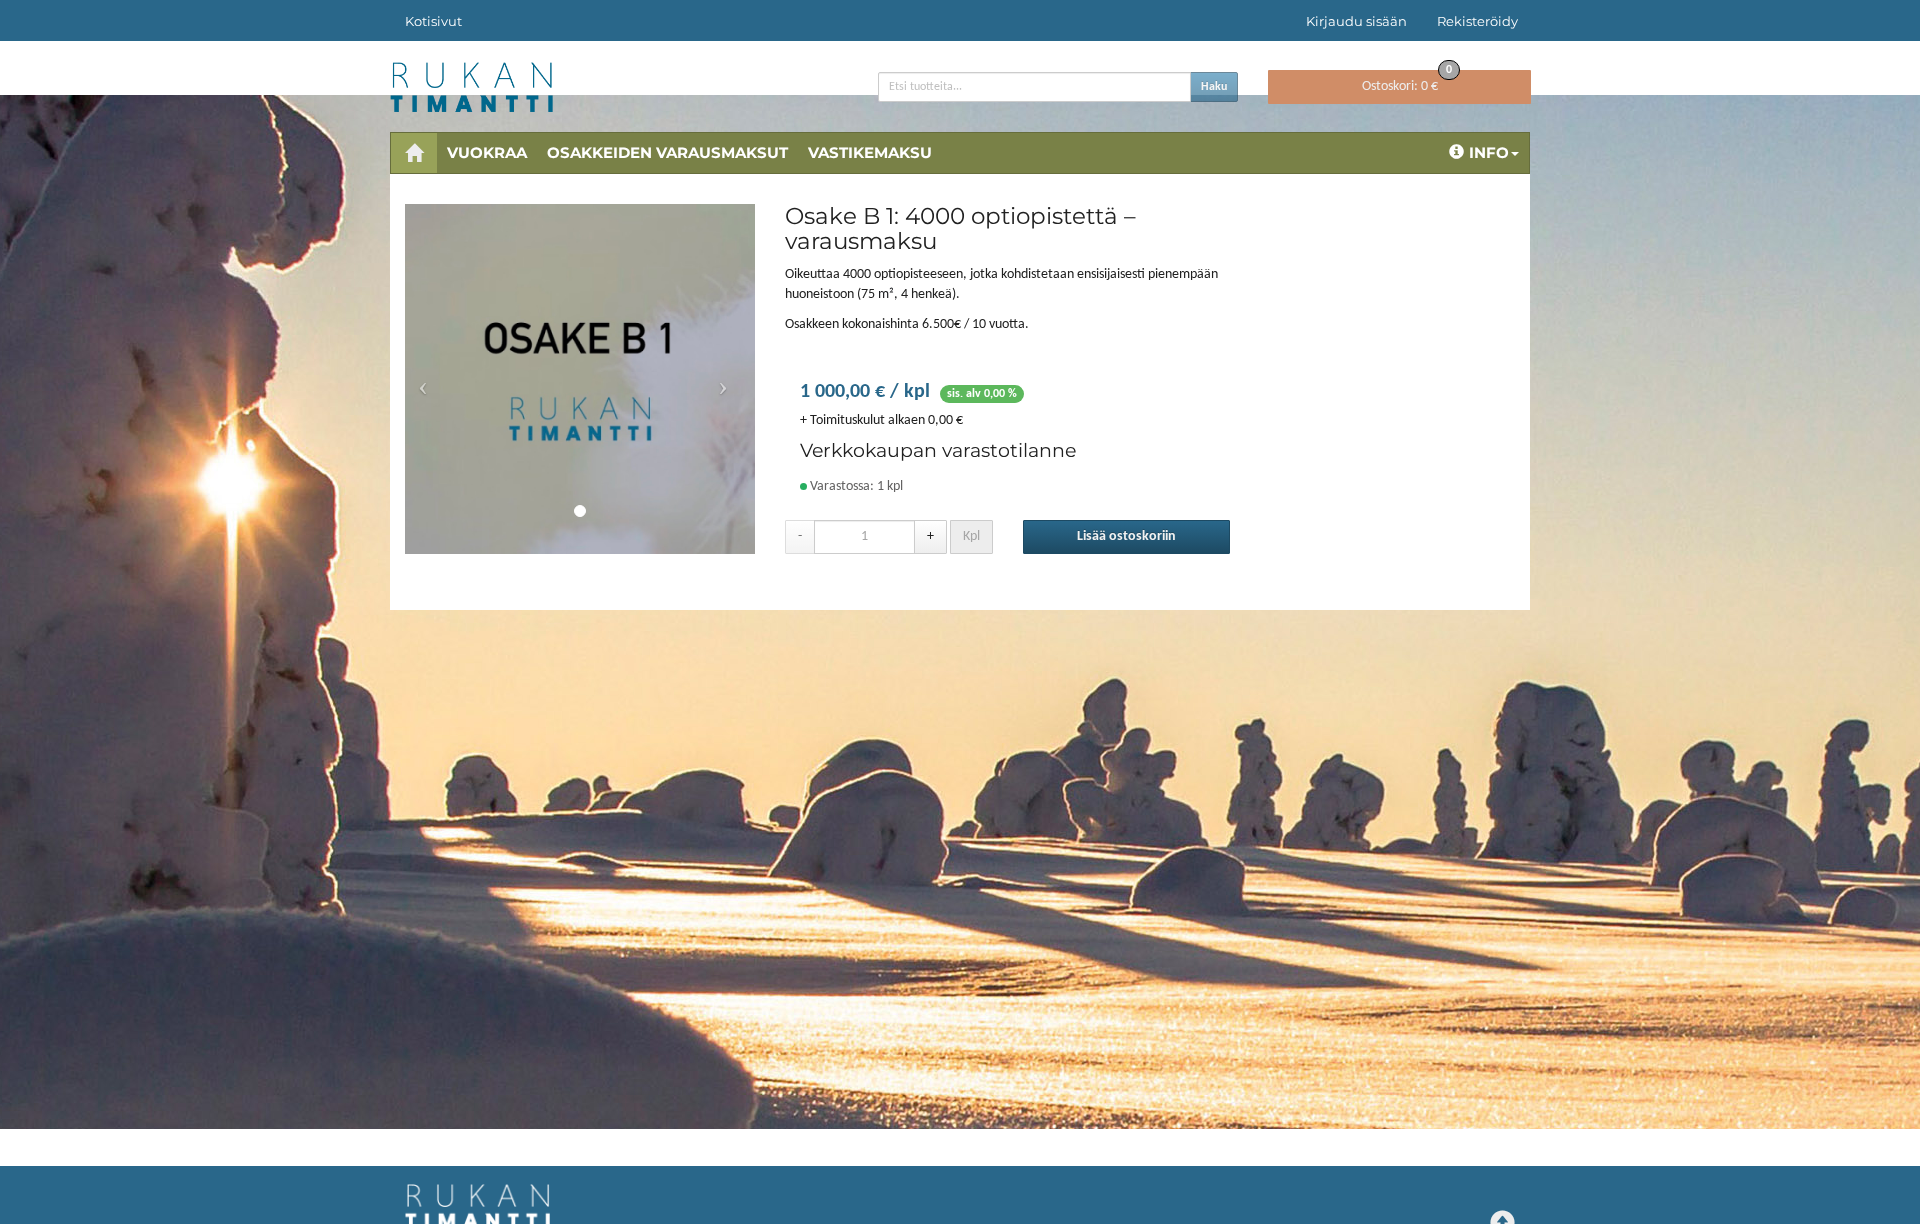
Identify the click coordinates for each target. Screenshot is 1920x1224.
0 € (1407, 82)
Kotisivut (433, 21)
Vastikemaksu (870, 152)
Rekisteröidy (1477, 21)
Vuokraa (487, 152)
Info (1489, 152)
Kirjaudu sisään (1356, 21)
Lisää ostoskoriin (1126, 536)
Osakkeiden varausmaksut (667, 152)
